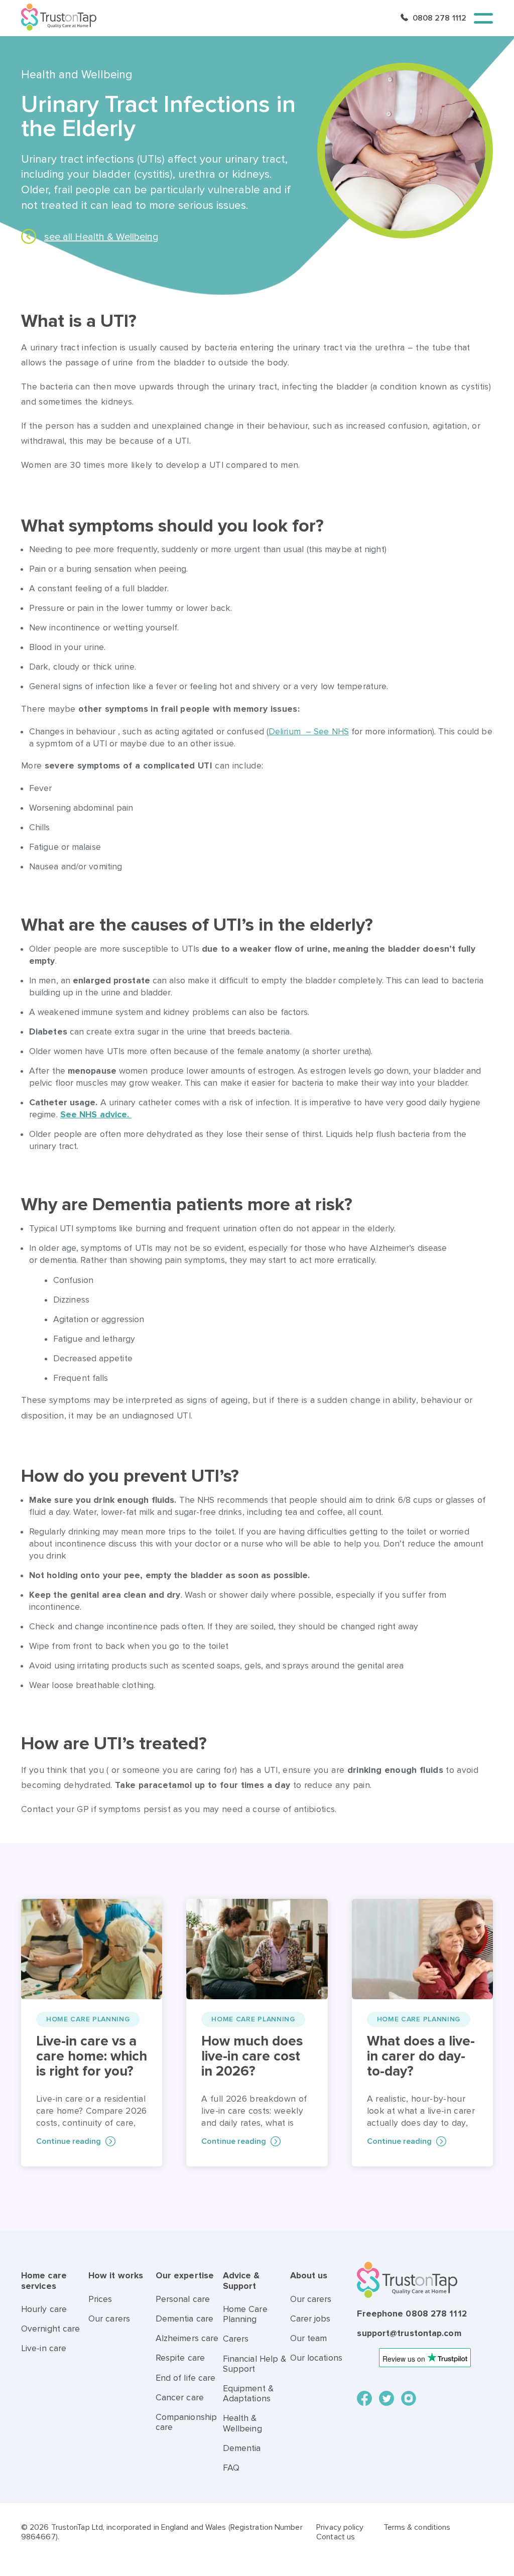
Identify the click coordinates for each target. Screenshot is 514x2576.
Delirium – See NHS (309, 732)
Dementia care (184, 2319)
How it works (116, 2276)
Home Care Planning (245, 2314)
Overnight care (50, 2329)
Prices (100, 2299)
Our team (309, 2338)
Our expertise (185, 2276)
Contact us (336, 2537)
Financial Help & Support (255, 2364)
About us (309, 2276)
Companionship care (186, 2422)
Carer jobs (310, 2319)
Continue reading (69, 2141)
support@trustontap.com (409, 2333)
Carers (236, 2339)
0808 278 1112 (439, 18)
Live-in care (44, 2348)
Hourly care (44, 2309)
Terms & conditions (417, 2527)
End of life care (186, 2378)
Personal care (183, 2299)
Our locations (316, 2358)
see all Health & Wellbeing (101, 237)
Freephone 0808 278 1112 (412, 2314)
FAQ (231, 2468)
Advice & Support (241, 2281)
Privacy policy (340, 2527)
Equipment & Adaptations (248, 2394)
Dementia (242, 2448)
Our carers (109, 2319)
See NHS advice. (96, 1115)
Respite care (180, 2358)
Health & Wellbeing (242, 2423)
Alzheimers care (187, 2338)
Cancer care (180, 2398)
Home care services (44, 2281)
